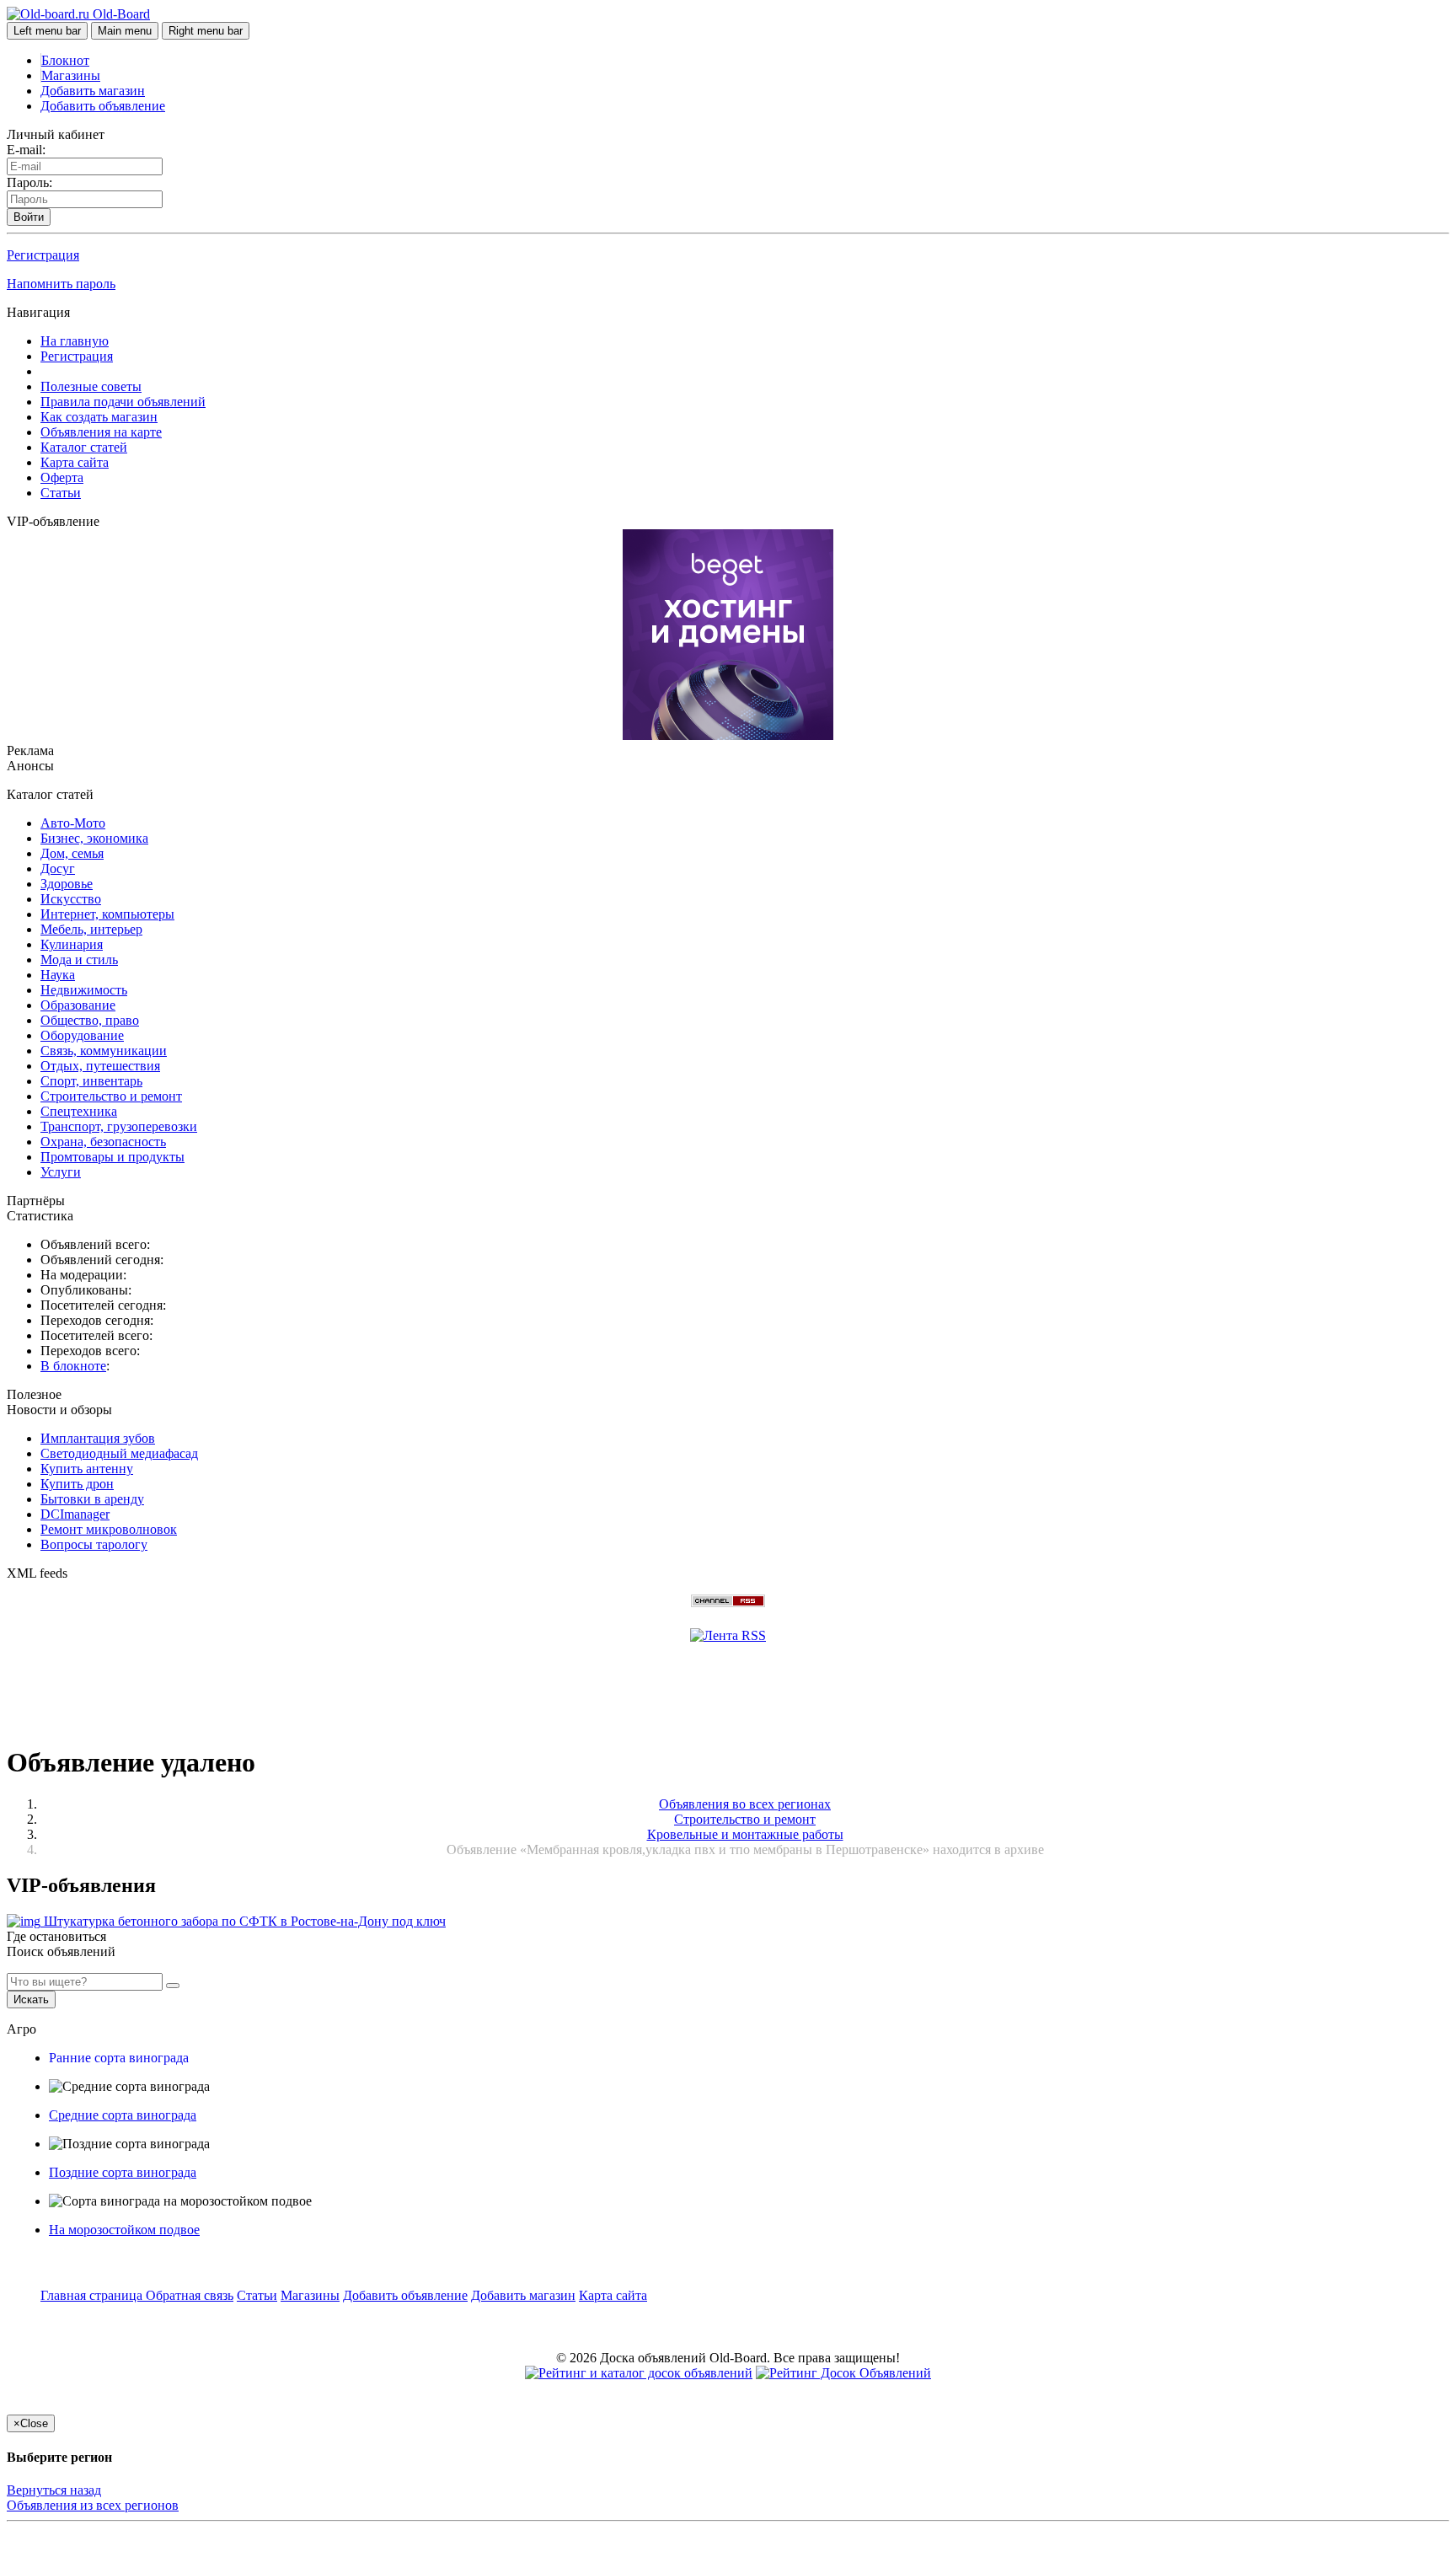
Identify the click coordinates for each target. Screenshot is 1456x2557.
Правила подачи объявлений (123, 402)
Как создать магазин (99, 417)
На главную (75, 341)
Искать (31, 1999)
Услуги (61, 1172)
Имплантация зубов (98, 1438)
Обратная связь (190, 2295)
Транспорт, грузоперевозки (119, 1126)
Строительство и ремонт (111, 1096)
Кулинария (72, 944)
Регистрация (43, 255)
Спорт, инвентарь (91, 1081)
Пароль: (29, 182)
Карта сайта (75, 462)
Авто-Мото (73, 823)
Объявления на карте (101, 432)
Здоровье (67, 884)
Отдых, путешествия (100, 1066)
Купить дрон (77, 1484)
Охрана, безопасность (103, 1142)
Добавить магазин (93, 91)
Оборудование (82, 1035)
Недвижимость (84, 990)
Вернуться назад (54, 2490)
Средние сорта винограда (123, 2115)
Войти (29, 217)
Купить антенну (87, 1469)
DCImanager (75, 1514)
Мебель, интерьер (91, 929)
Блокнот (65, 60)
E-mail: (26, 150)
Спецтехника (79, 1111)
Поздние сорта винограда (123, 2172)
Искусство (71, 899)
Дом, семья (72, 853)
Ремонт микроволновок (109, 1529)
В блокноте (73, 1366)
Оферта (62, 477)
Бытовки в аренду (92, 1499)
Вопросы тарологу (94, 1544)
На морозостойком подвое (124, 2230)
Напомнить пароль (61, 284)
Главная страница (93, 2295)
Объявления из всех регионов (93, 2505)
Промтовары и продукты (112, 1157)
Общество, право (90, 1020)
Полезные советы (91, 386)
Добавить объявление (103, 106)
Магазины (71, 75)
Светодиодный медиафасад (119, 1453)
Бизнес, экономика (94, 838)
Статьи (61, 493)
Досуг (58, 868)
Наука (58, 975)
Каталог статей (84, 447)
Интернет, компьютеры (107, 914)
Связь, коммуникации (104, 1051)
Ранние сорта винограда (119, 2058)
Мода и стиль (79, 960)
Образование (78, 1005)
